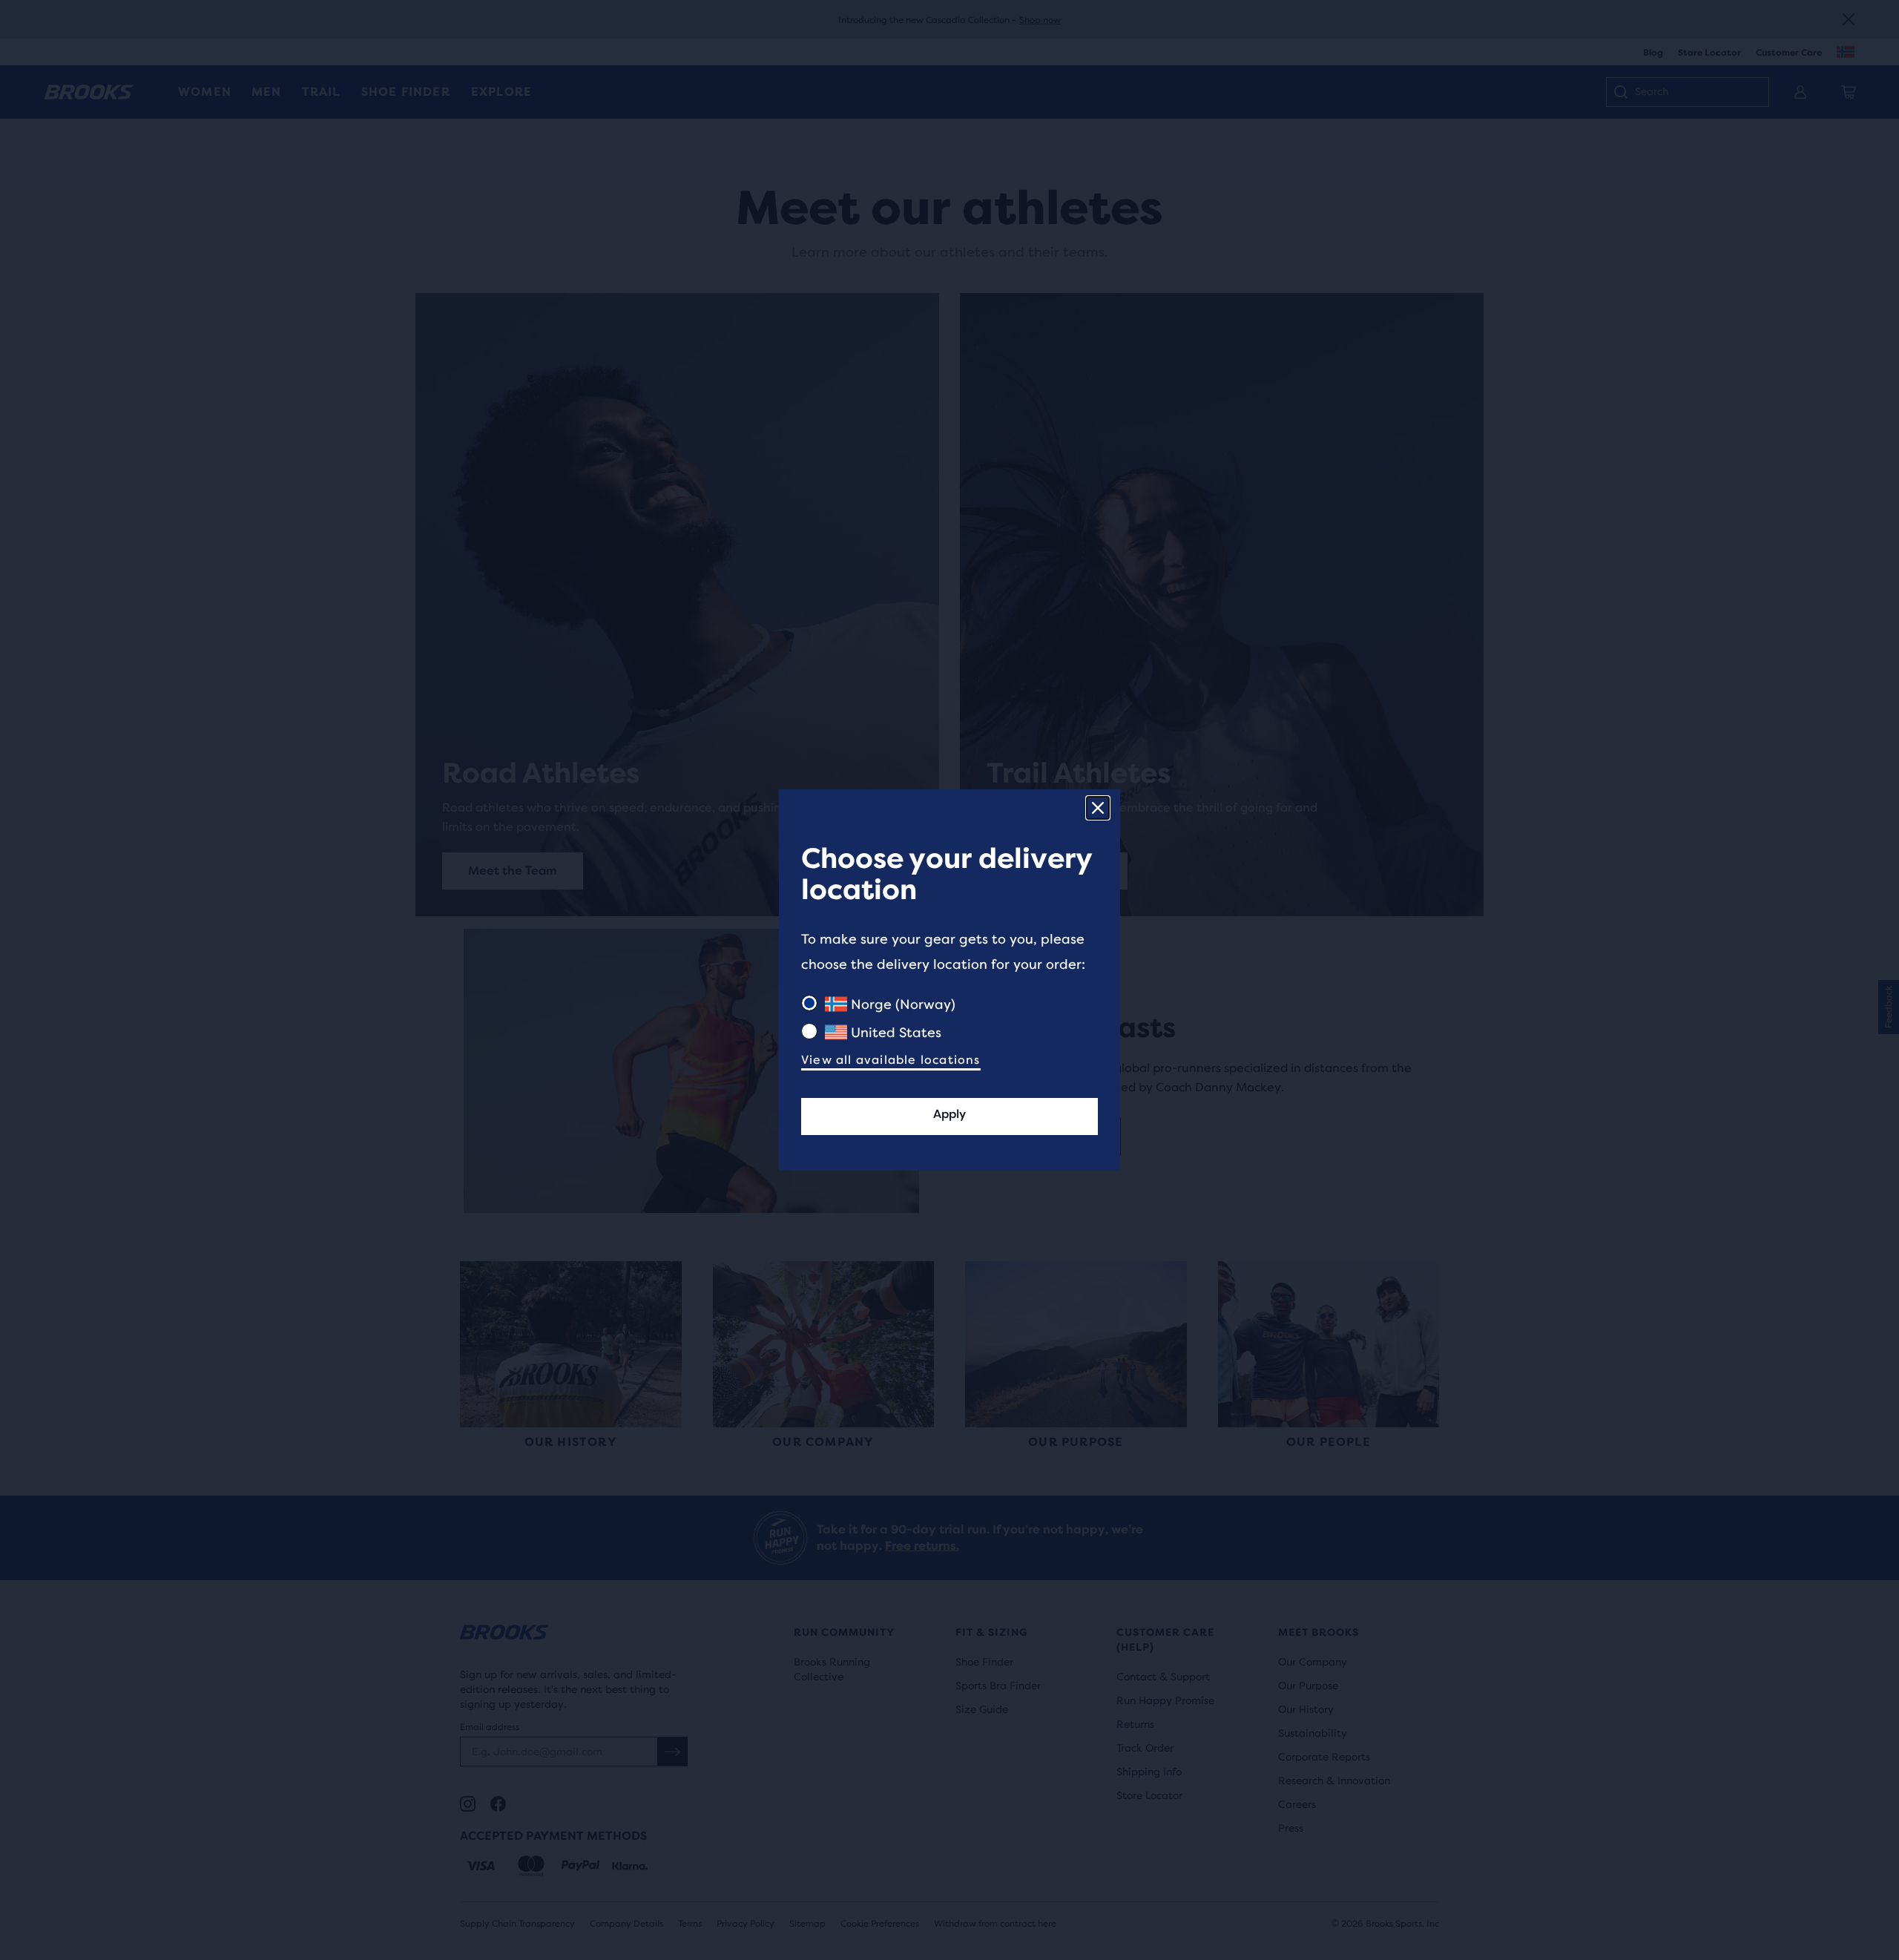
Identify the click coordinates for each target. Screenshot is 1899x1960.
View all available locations (891, 1060)
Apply (949, 1114)
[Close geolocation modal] (1098, 808)
